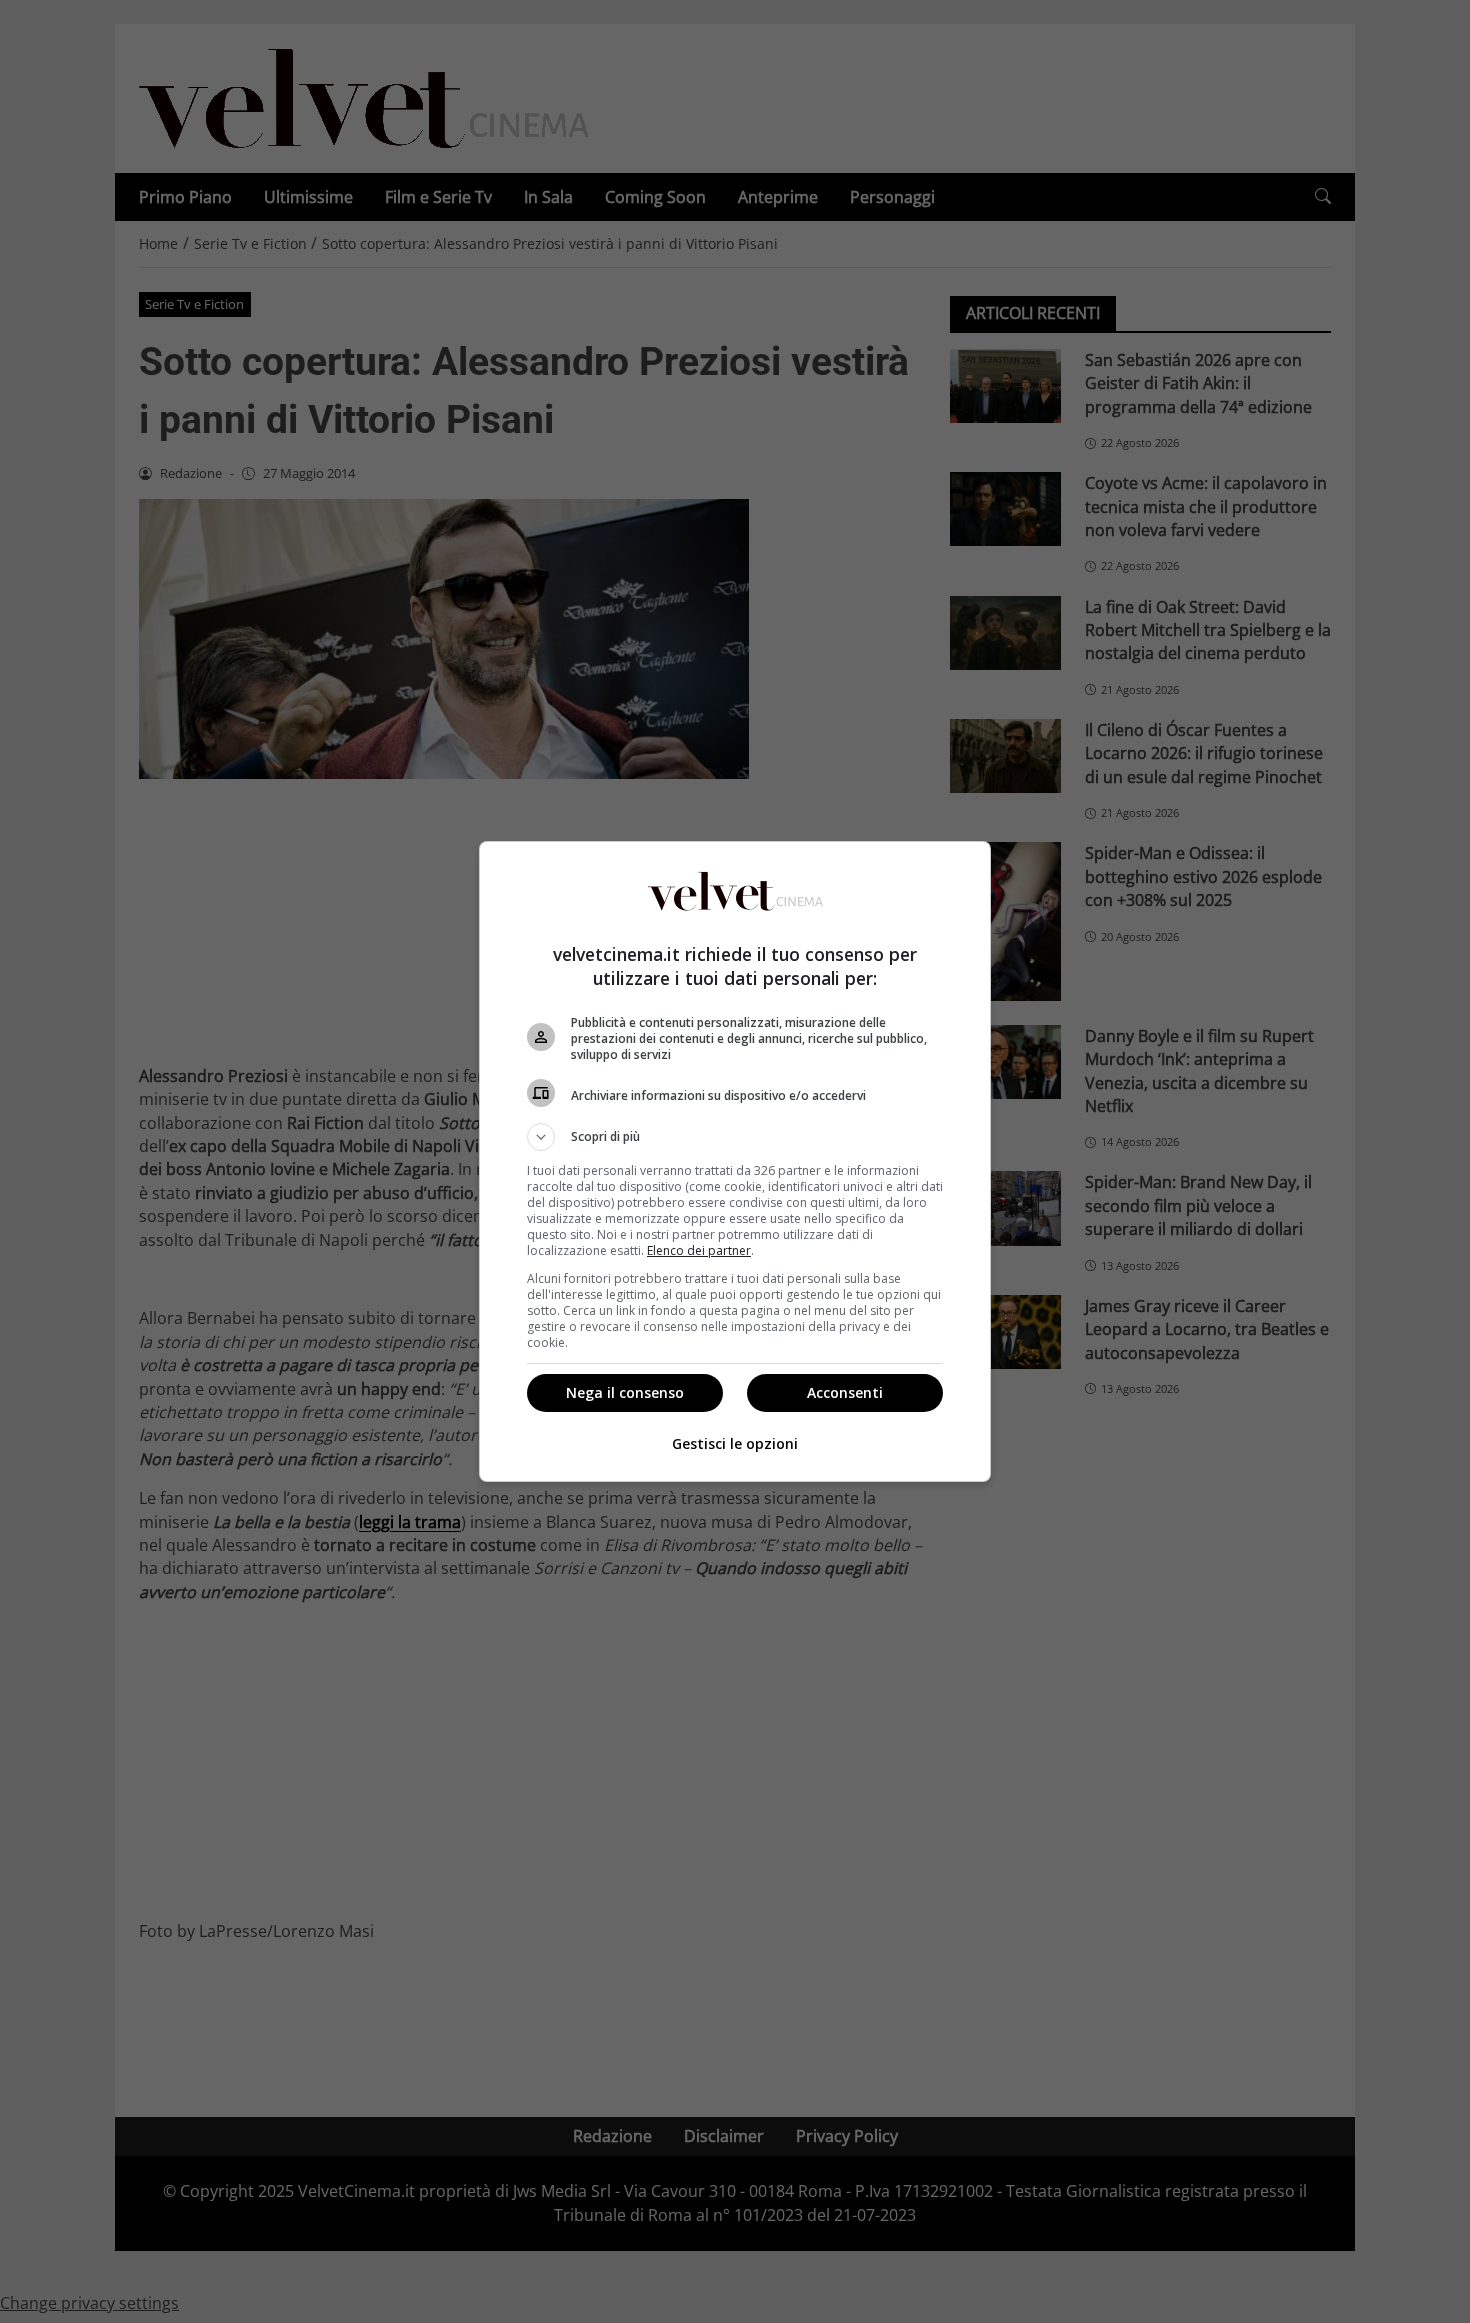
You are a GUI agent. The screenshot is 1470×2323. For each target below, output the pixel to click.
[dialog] (735, 1161)
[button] (735, 1137)
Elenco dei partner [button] (699, 1250)
